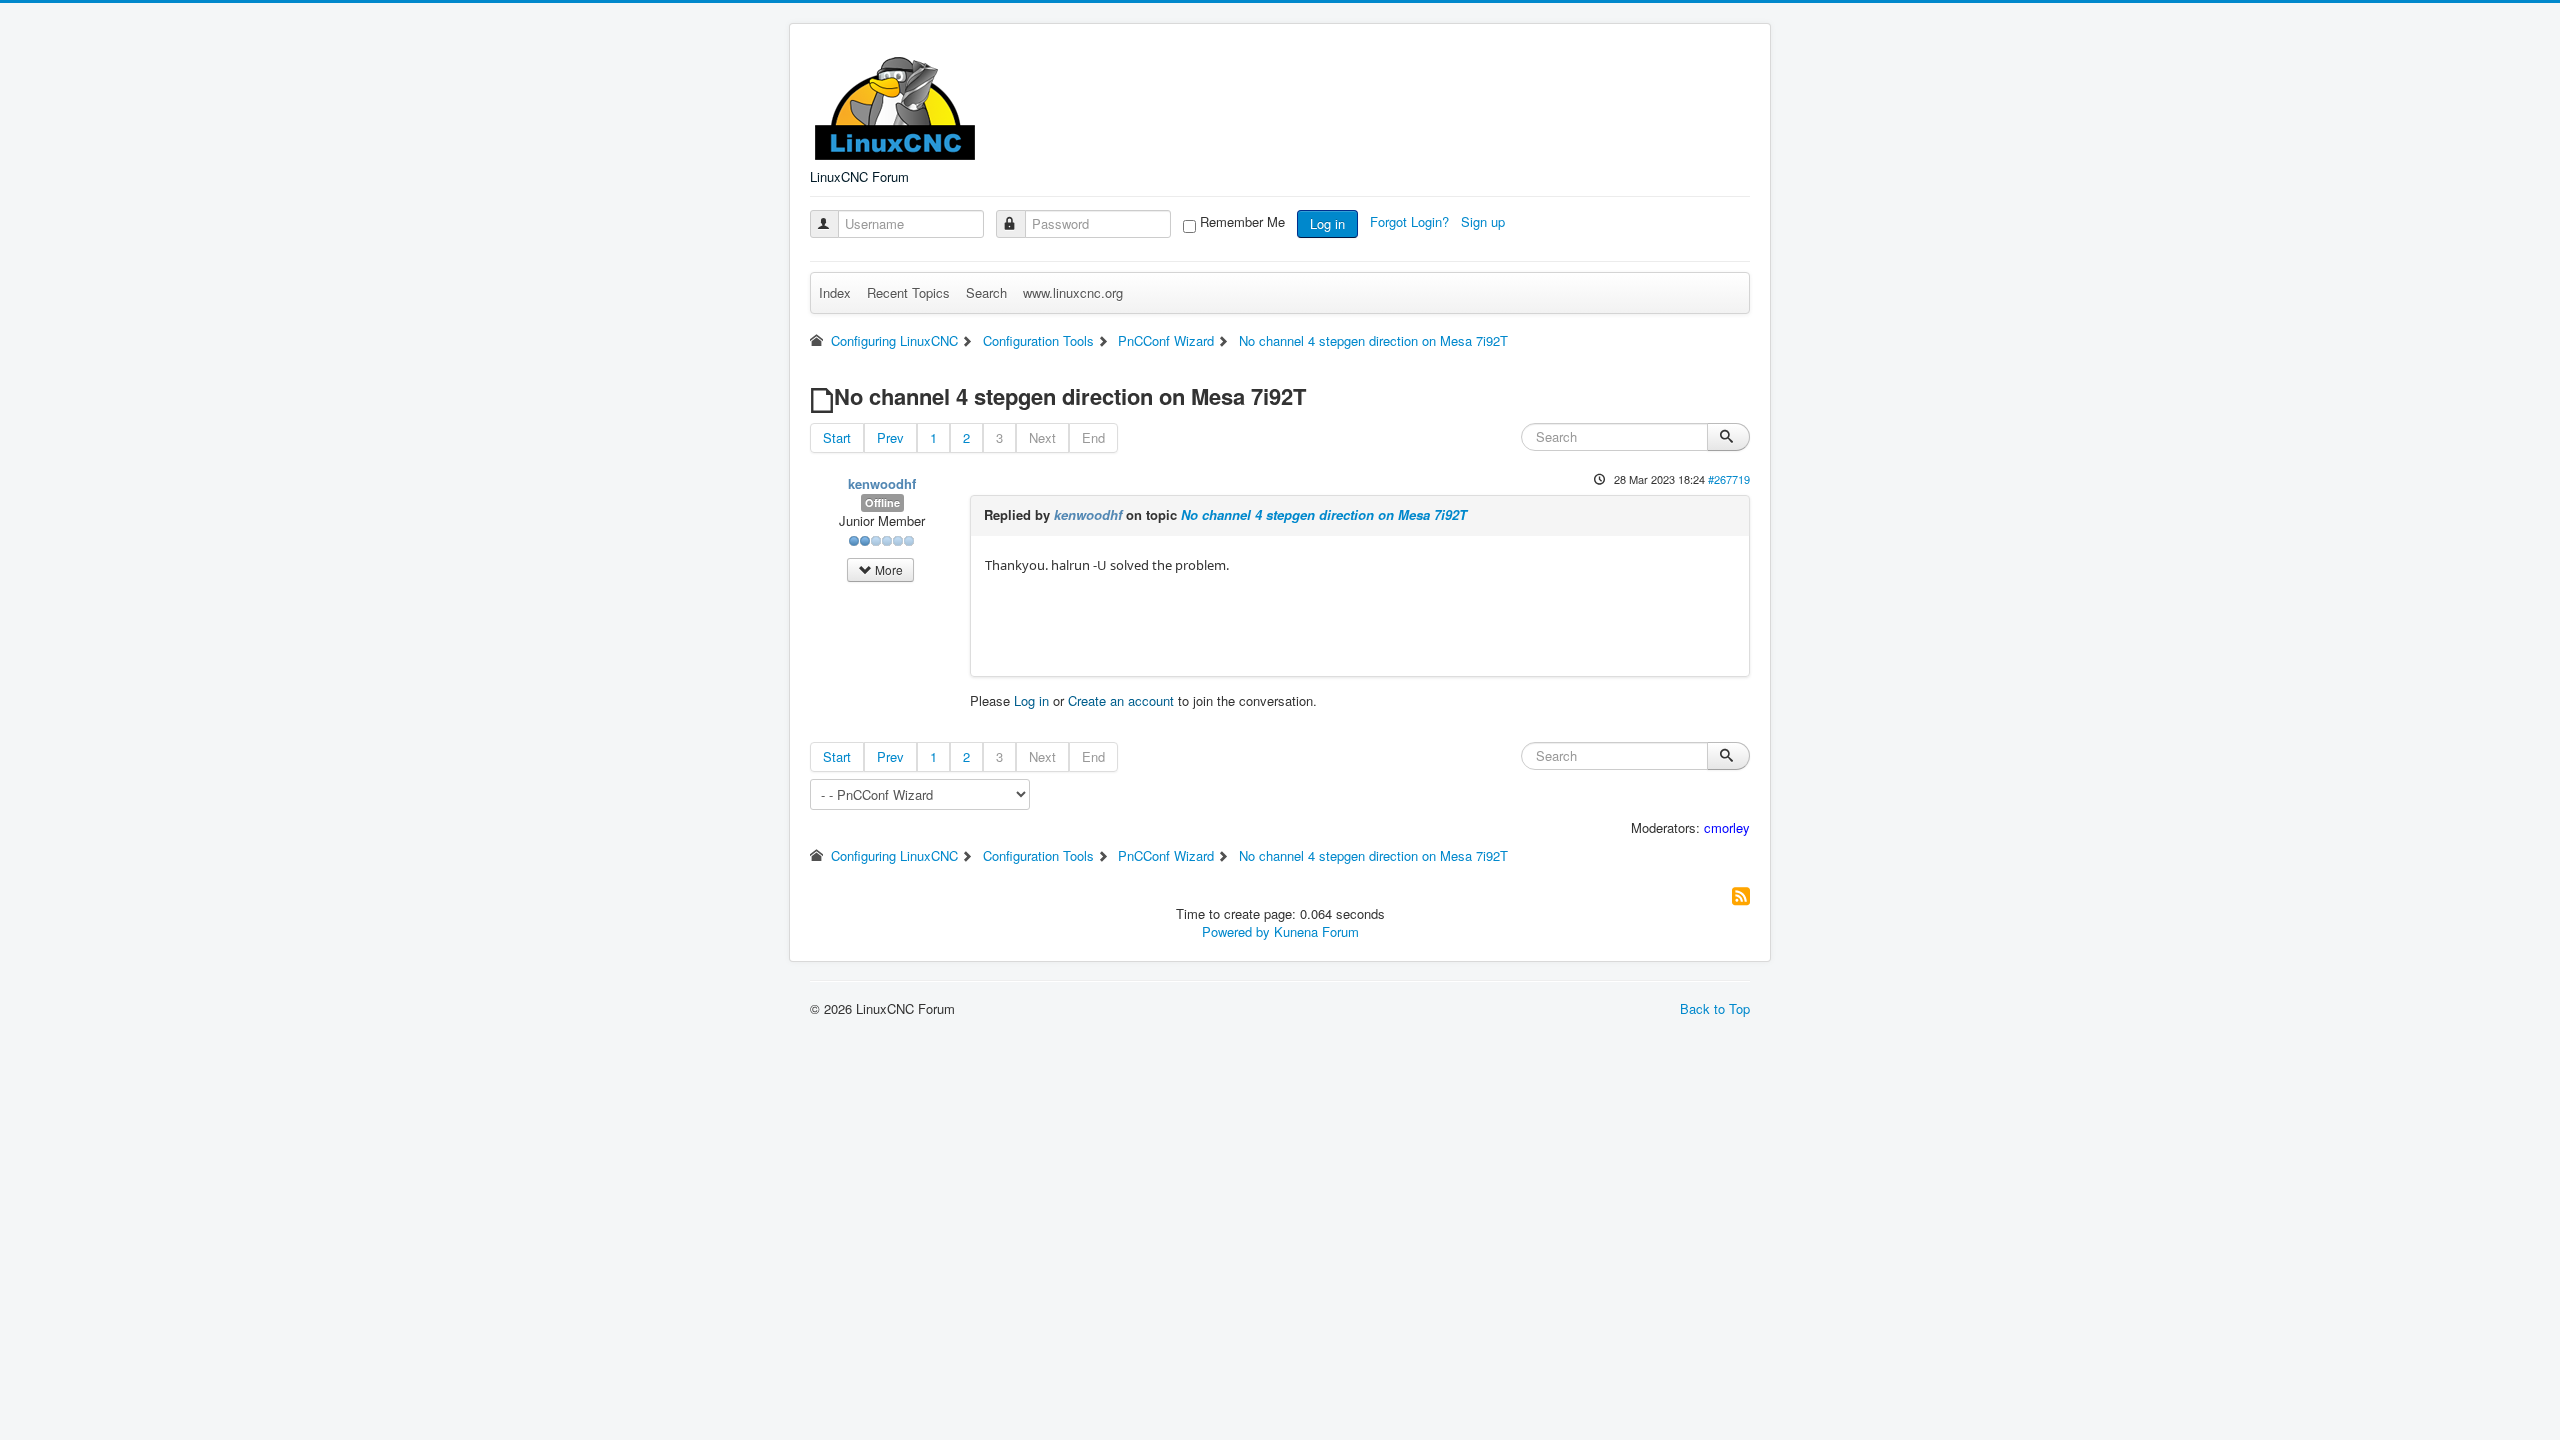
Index (835, 292)
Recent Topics (908, 292)
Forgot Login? (1411, 221)
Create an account (1121, 700)
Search (986, 292)
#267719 (1729, 479)
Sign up (1485, 221)
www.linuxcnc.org (1073, 292)
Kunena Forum (1316, 931)
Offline (882, 502)
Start (837, 437)
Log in (1327, 223)
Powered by (1236, 931)
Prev (890, 437)
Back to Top (1715, 1008)
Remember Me (1242, 222)
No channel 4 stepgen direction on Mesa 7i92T (1324, 514)
